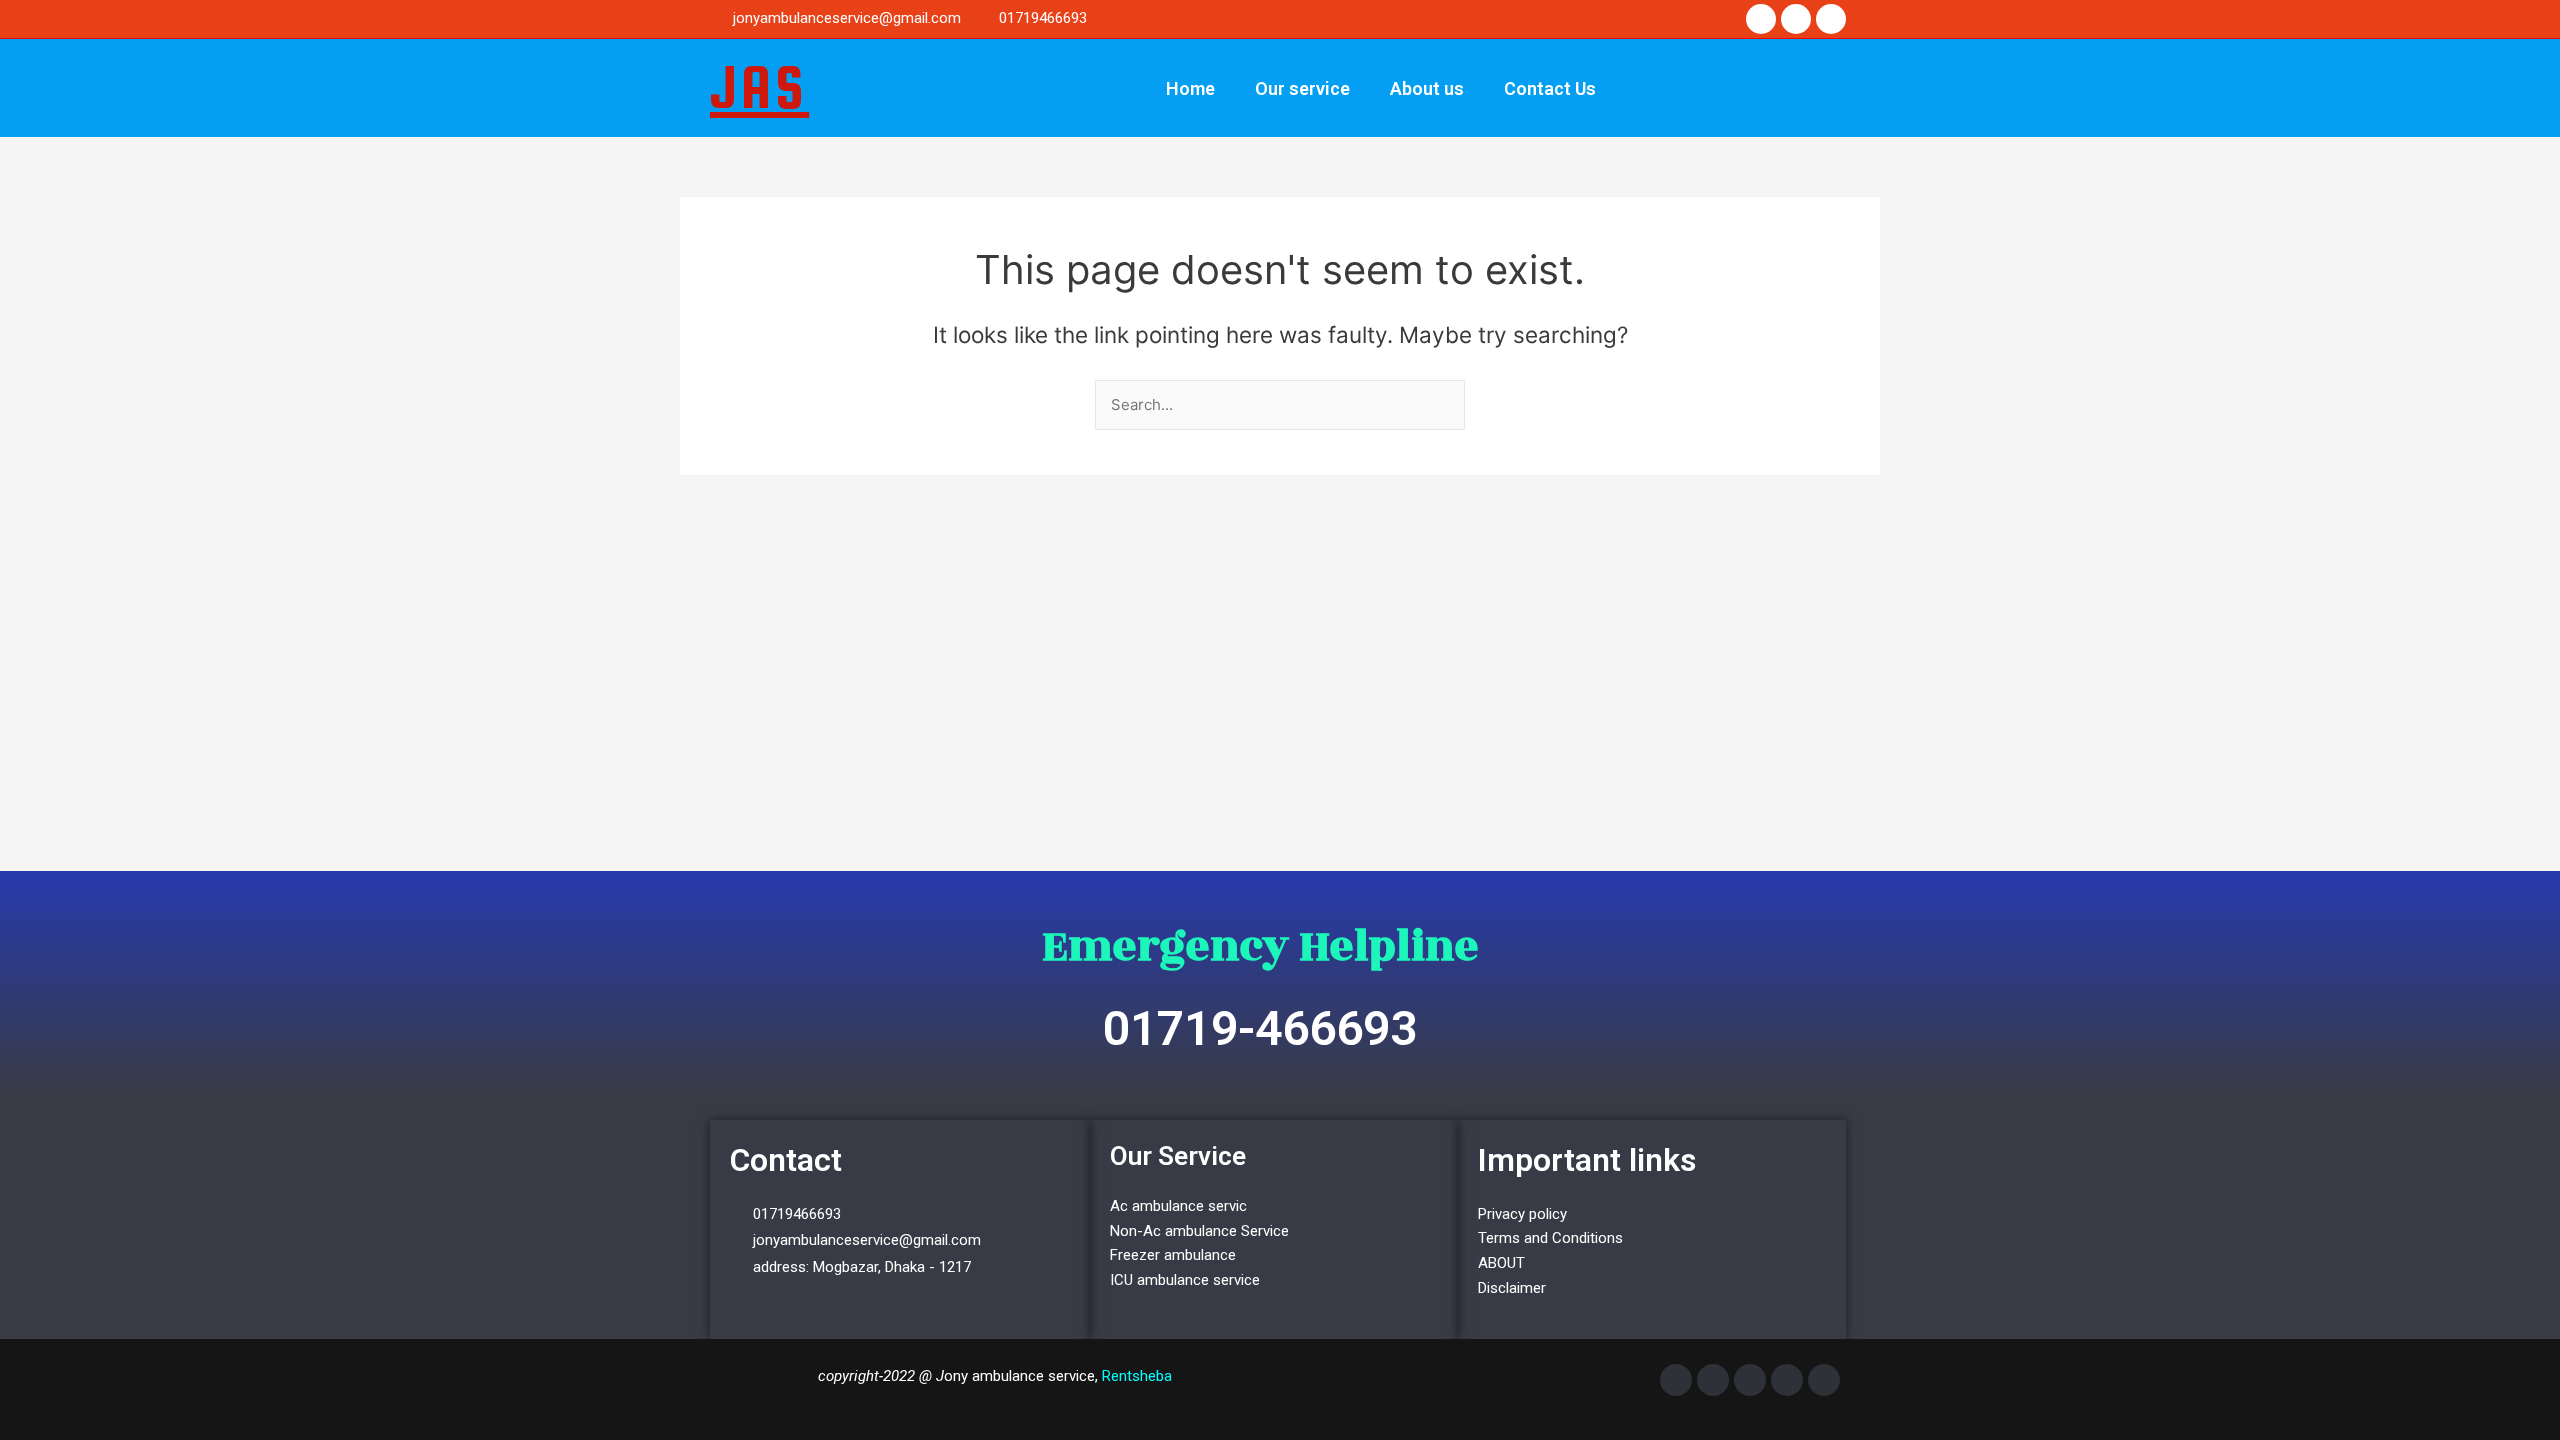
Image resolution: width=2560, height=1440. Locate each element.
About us (1427, 88)
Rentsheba (1137, 1376)
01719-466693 (1260, 1028)
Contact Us (1550, 88)
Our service (1302, 88)
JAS (759, 87)
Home (1190, 88)
